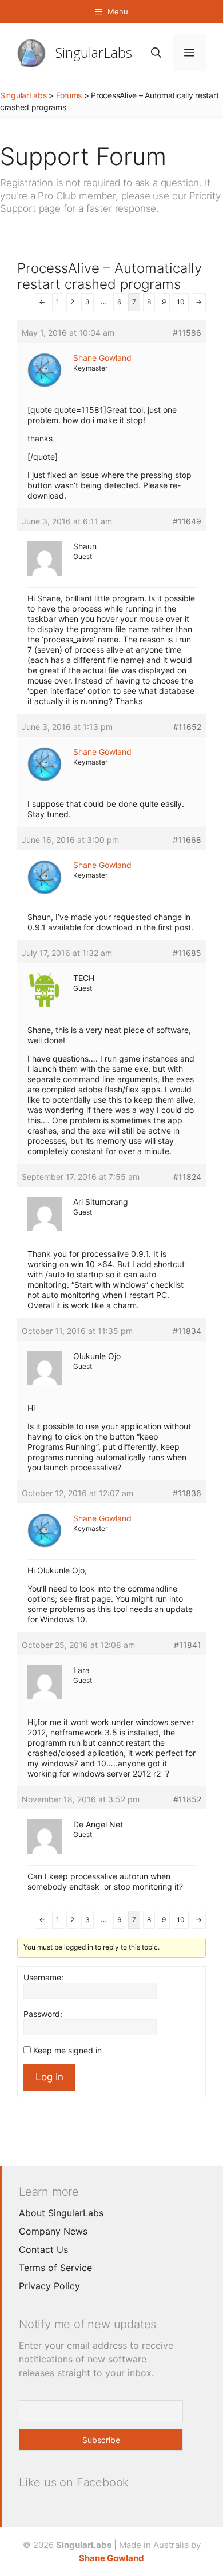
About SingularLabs (61, 2213)
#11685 (187, 953)
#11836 (187, 1493)
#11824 (187, 1177)
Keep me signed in (67, 2050)
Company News (53, 2231)
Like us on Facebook (74, 2482)
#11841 (188, 1645)
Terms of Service (55, 2268)
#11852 (187, 1799)
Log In (49, 2077)
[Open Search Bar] (156, 53)
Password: (43, 2014)
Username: (43, 1977)
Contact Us (43, 2249)
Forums (69, 95)
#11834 (187, 1331)
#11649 (187, 521)
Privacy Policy (49, 2286)
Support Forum (83, 156)
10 (181, 302)
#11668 (187, 840)
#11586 (187, 333)
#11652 (187, 727)
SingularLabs (94, 52)
